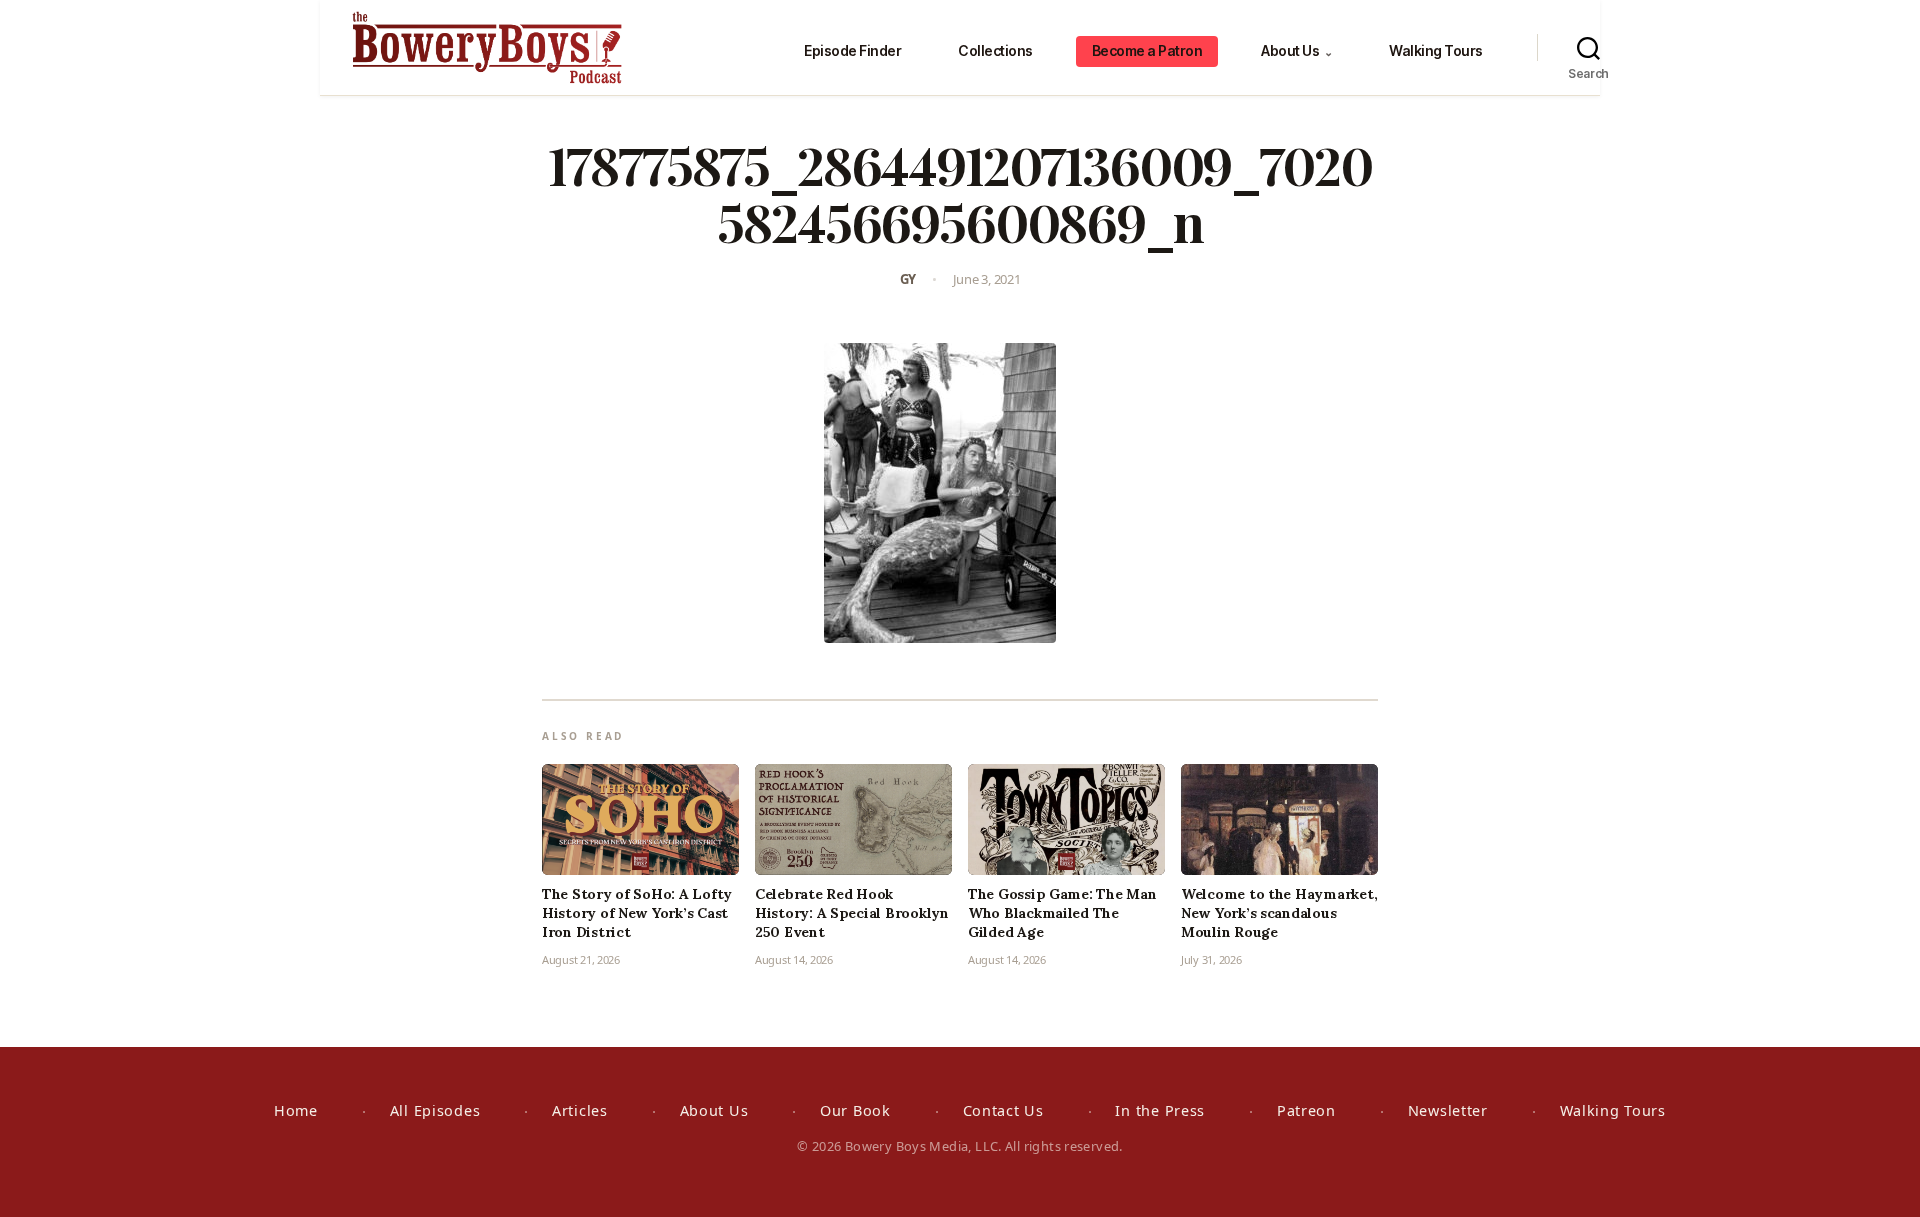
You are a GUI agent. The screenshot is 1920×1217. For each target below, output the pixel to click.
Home (296, 1110)
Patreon (1306, 1110)
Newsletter (1448, 1110)
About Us (1296, 50)
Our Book (855, 1110)
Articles (580, 1110)
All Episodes (435, 1110)
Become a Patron (1147, 50)
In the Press (1160, 1110)
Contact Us (1003, 1110)
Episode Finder (852, 50)
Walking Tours (1436, 50)
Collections (995, 50)
